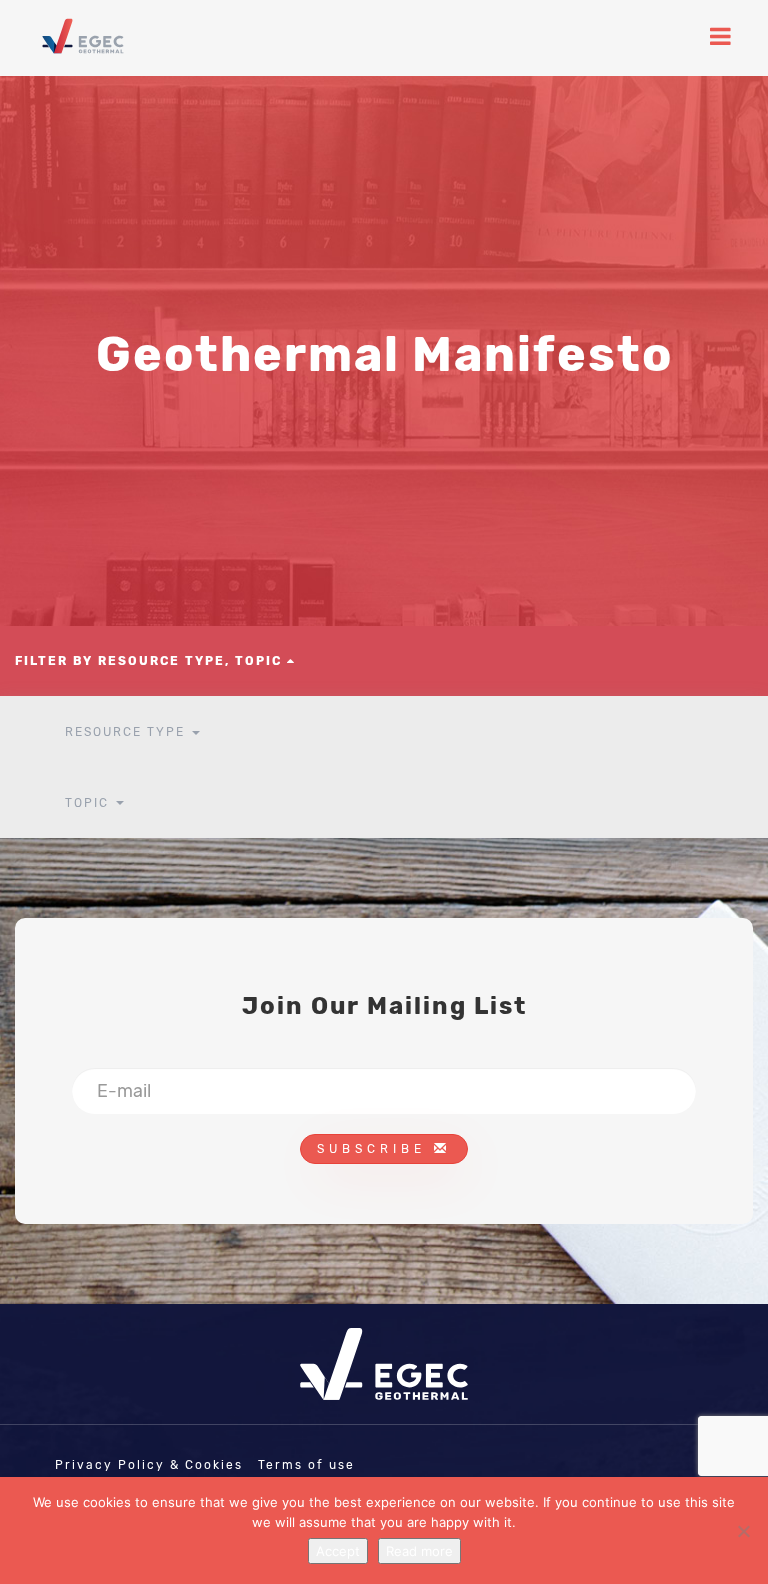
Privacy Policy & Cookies (149, 1465)
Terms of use (306, 1465)
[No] (743, 1531)
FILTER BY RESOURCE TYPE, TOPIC (151, 661)
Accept (338, 1551)
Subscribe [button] (375, 1149)
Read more (419, 1551)
